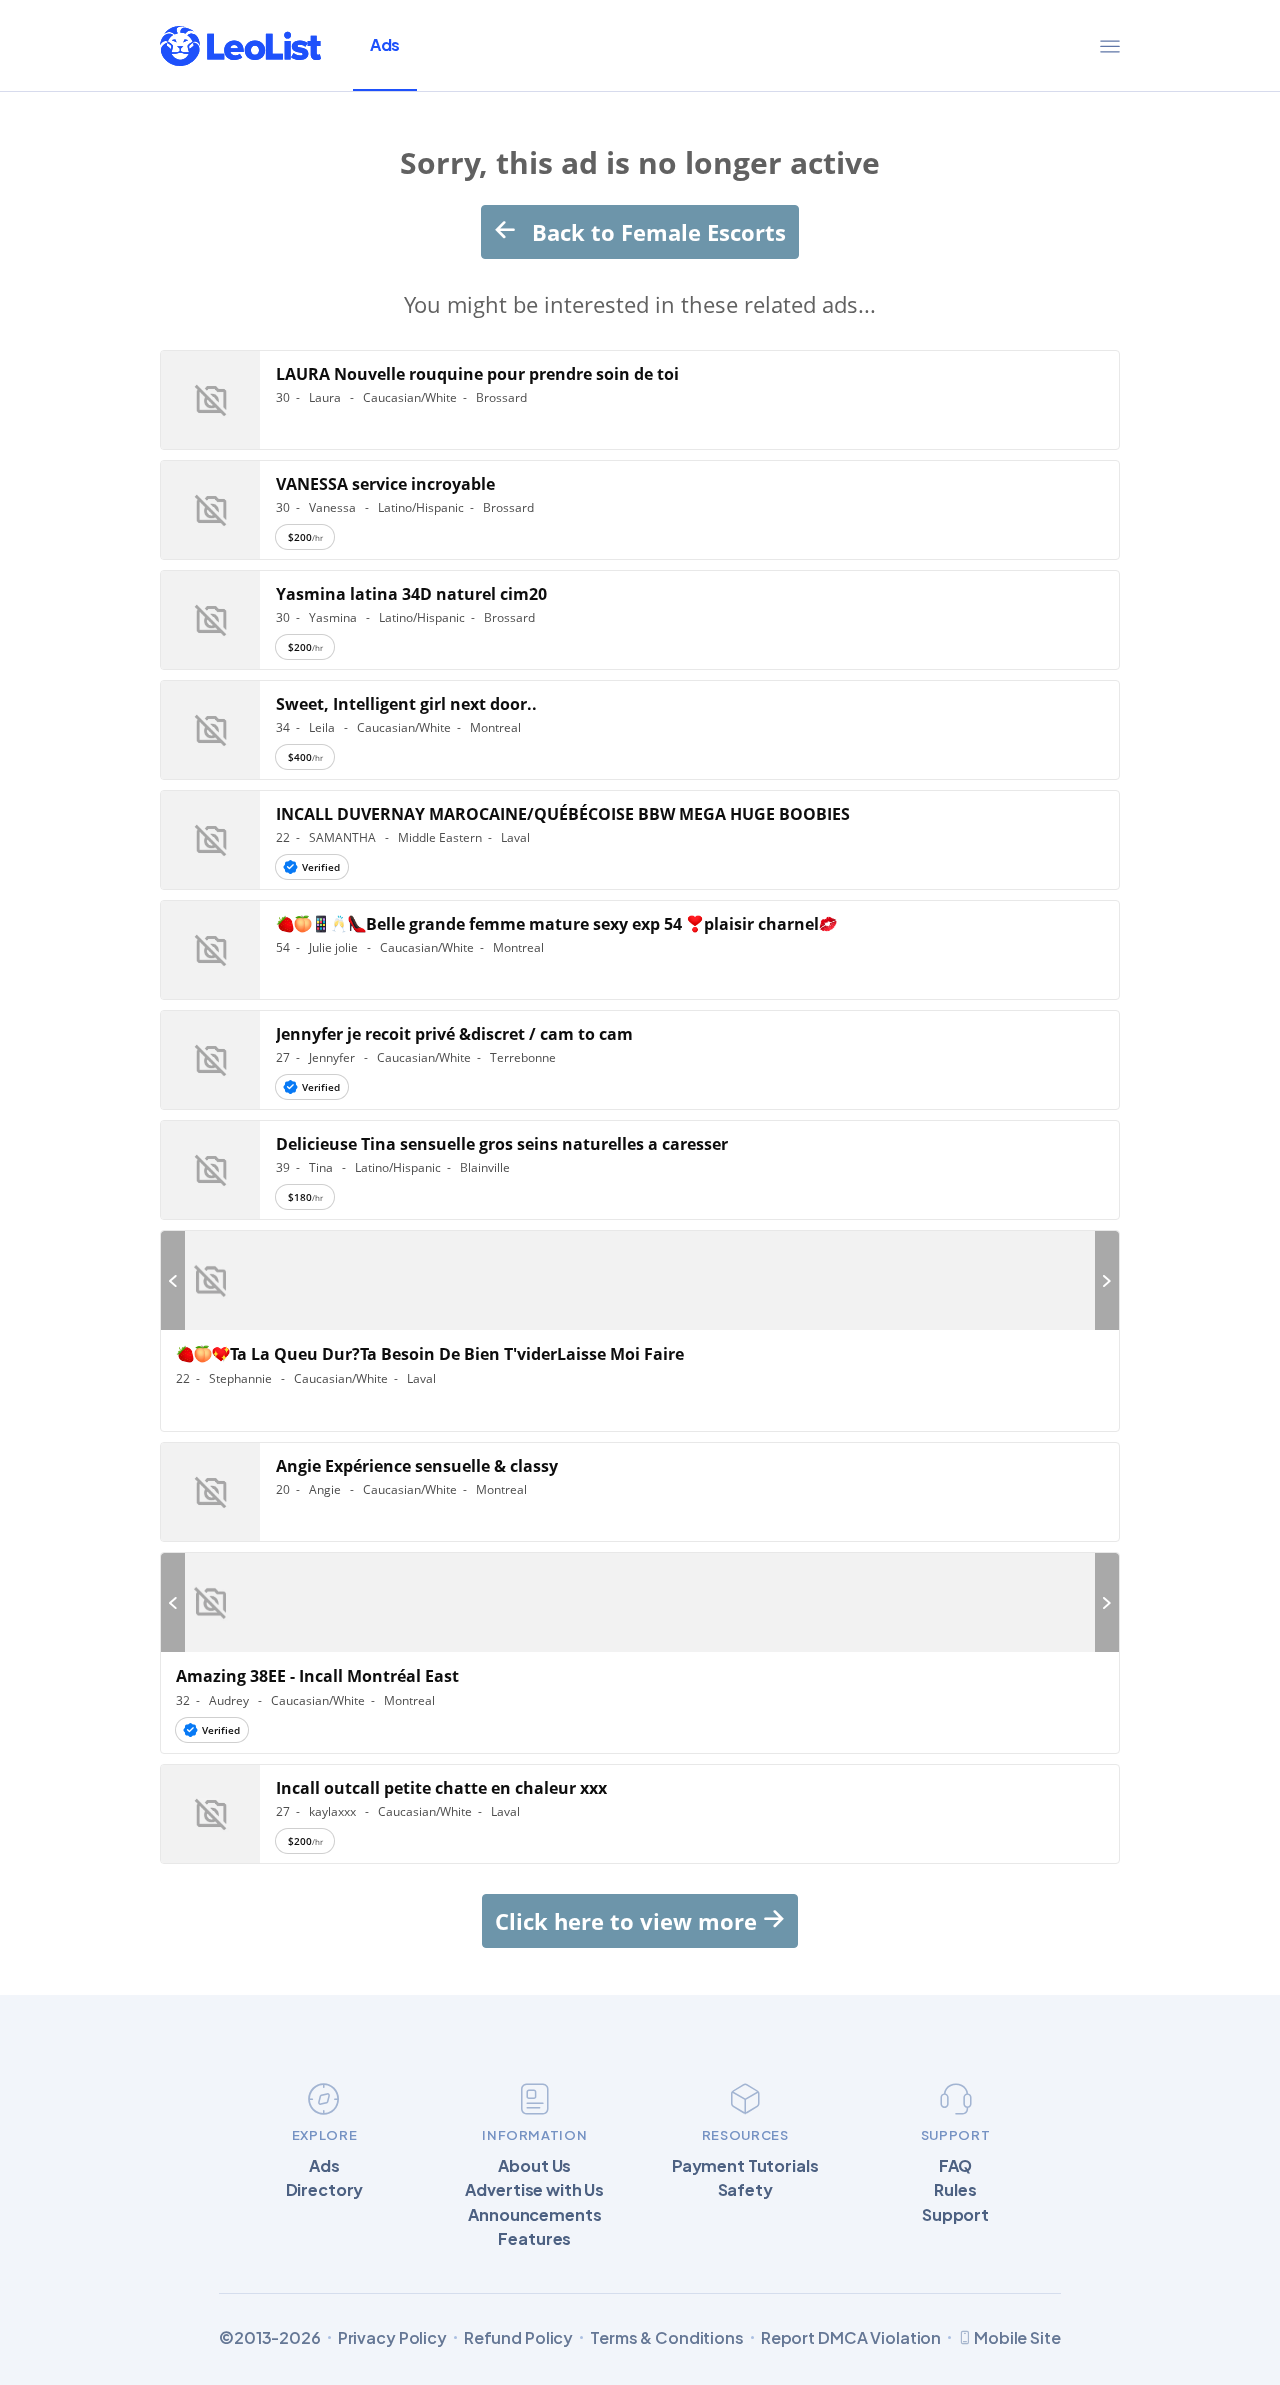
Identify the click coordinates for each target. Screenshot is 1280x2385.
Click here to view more (629, 1921)
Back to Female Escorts (656, 232)
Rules (955, 2190)
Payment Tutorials (745, 2166)
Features (534, 2239)
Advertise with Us (534, 2190)
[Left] (173, 1280)
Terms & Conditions (667, 2338)
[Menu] (1110, 46)
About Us (534, 2166)
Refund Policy (518, 2338)
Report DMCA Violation (851, 2338)
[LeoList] (240, 46)
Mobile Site (1017, 2337)
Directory (325, 2190)
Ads (385, 44)
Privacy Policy (392, 2338)
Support (955, 2215)
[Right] (1107, 1280)
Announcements (534, 2215)
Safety (745, 2190)
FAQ (956, 2166)
